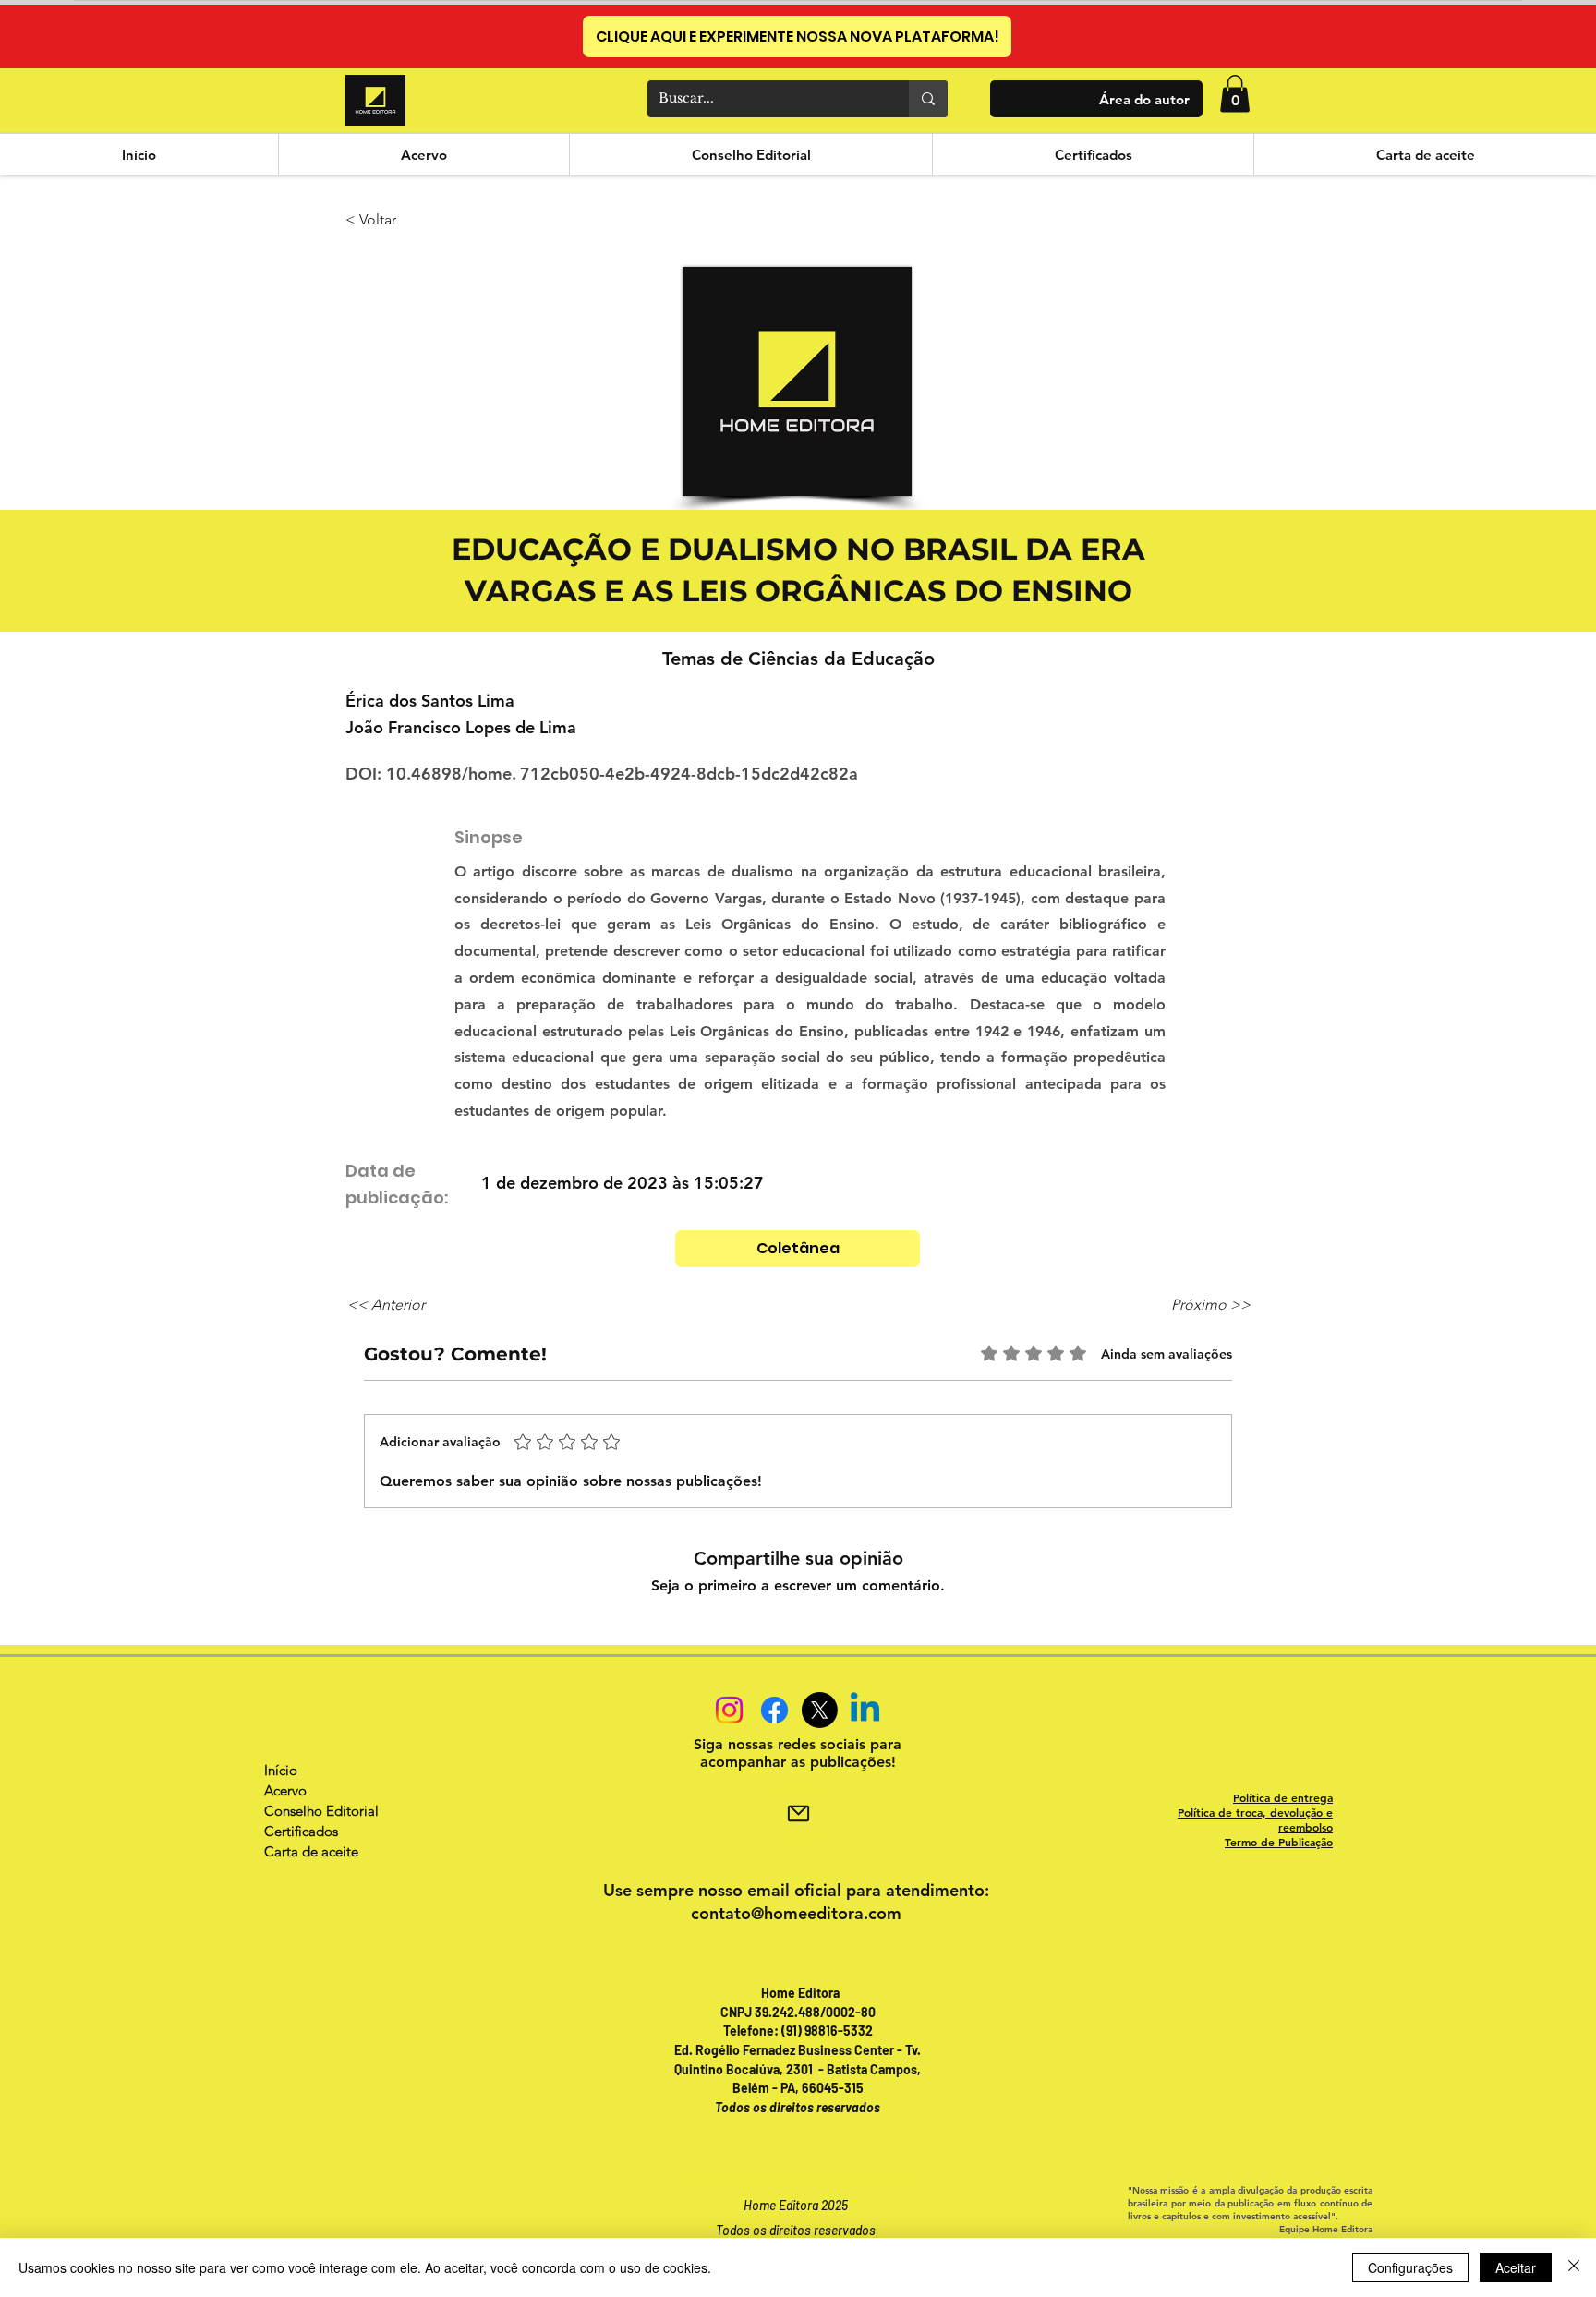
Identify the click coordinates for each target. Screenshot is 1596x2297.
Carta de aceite (311, 1851)
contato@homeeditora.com (796, 1913)
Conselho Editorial (321, 1811)
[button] (1235, 94)
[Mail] (798, 1814)
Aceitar (1516, 2267)
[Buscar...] (928, 99)
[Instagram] (729, 1710)
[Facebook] (774, 1710)
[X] (820, 1710)
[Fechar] (1574, 2267)
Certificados (301, 1831)
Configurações (1410, 2267)
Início (281, 1770)
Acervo (285, 1790)
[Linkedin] (865, 1710)
